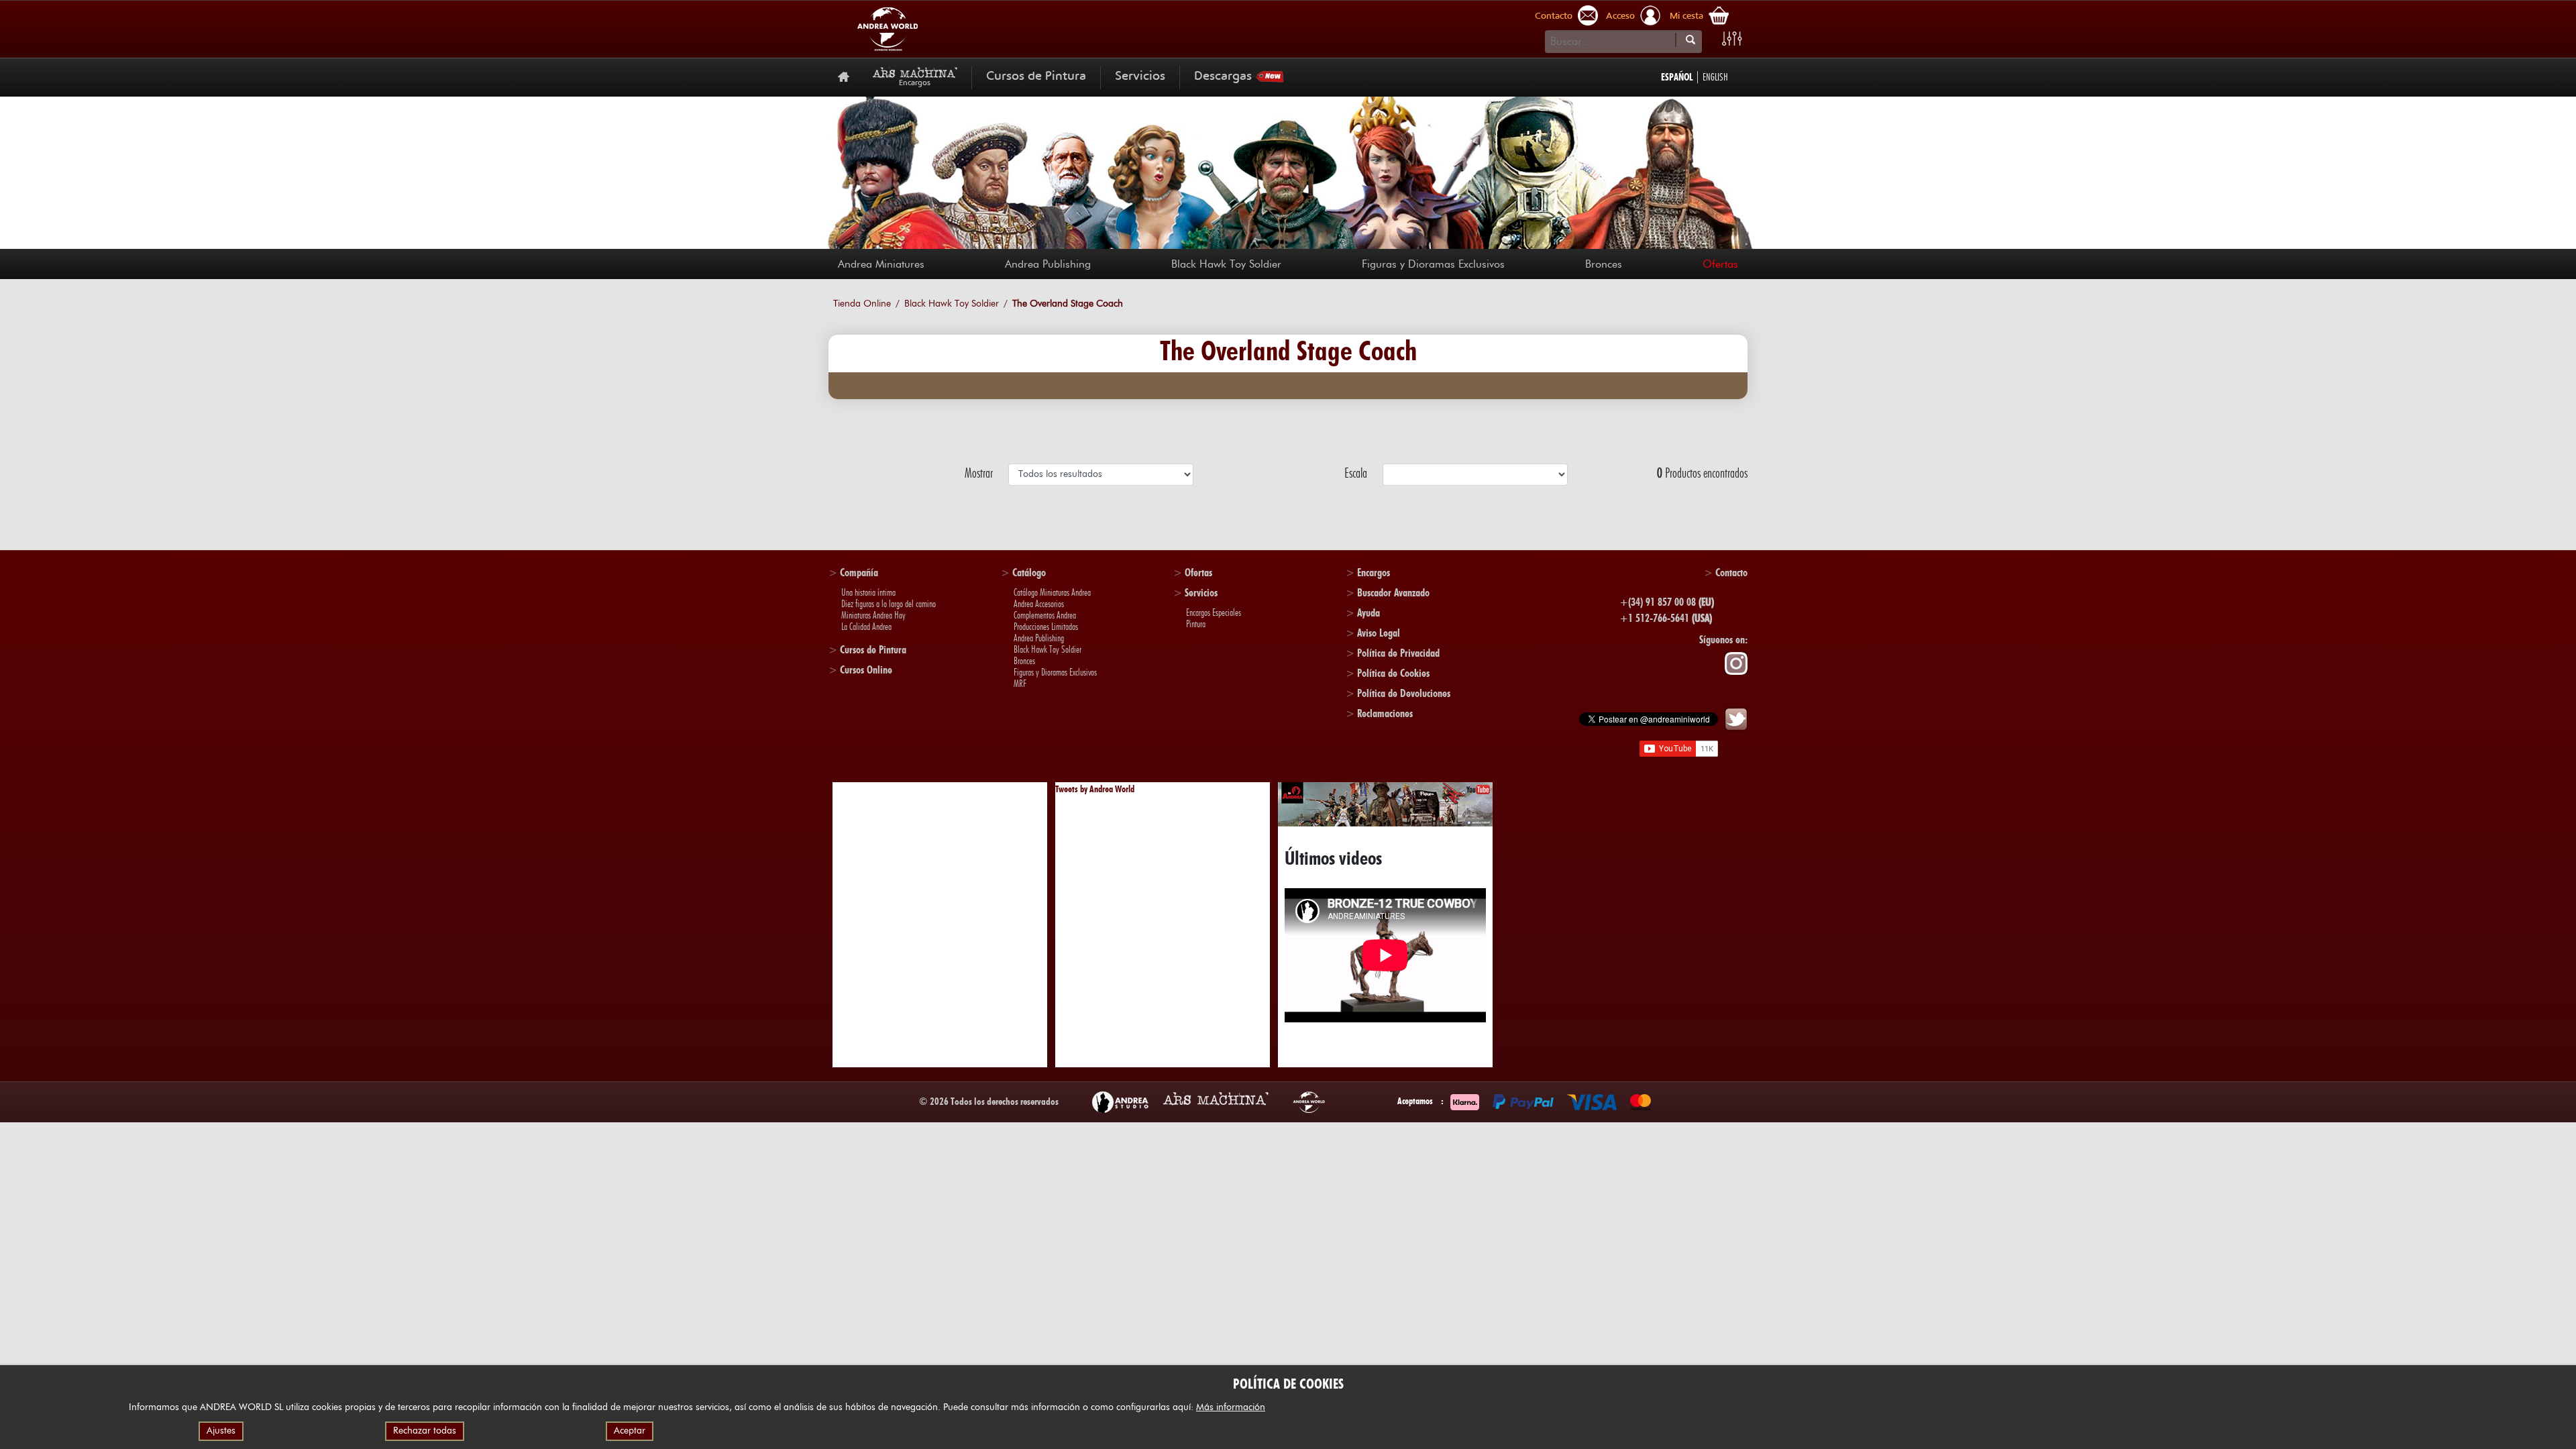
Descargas (1223, 77)
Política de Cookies (1393, 673)
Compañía (859, 573)
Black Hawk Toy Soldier (1226, 264)
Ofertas (1720, 264)
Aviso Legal (1379, 633)
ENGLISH (1715, 77)
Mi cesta (1686, 17)
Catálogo (1029, 573)
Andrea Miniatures (881, 264)
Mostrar (981, 473)
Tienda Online (862, 304)
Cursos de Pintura (1036, 77)
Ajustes (221, 1431)
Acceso (1620, 17)
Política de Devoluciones (1404, 693)
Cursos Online (866, 670)
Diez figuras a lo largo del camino (889, 604)
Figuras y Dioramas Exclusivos (1433, 264)
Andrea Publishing (1048, 264)
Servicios (1140, 77)
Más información (1231, 1407)
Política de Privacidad (1398, 653)
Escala (1358, 473)
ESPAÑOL (1677, 77)
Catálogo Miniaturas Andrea (1052, 592)
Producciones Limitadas (1046, 627)
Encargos (1374, 573)
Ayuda (1368, 613)
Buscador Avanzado (1393, 593)
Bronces (1604, 264)
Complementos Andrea (1045, 615)
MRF (1020, 684)
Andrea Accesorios (1039, 604)
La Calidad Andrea (866, 627)
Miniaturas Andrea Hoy (873, 615)
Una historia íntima (868, 592)
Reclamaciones (1385, 713)
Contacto (1554, 17)
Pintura (1196, 624)
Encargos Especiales (1214, 612)
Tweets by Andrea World (1095, 789)
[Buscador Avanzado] (1732, 39)
